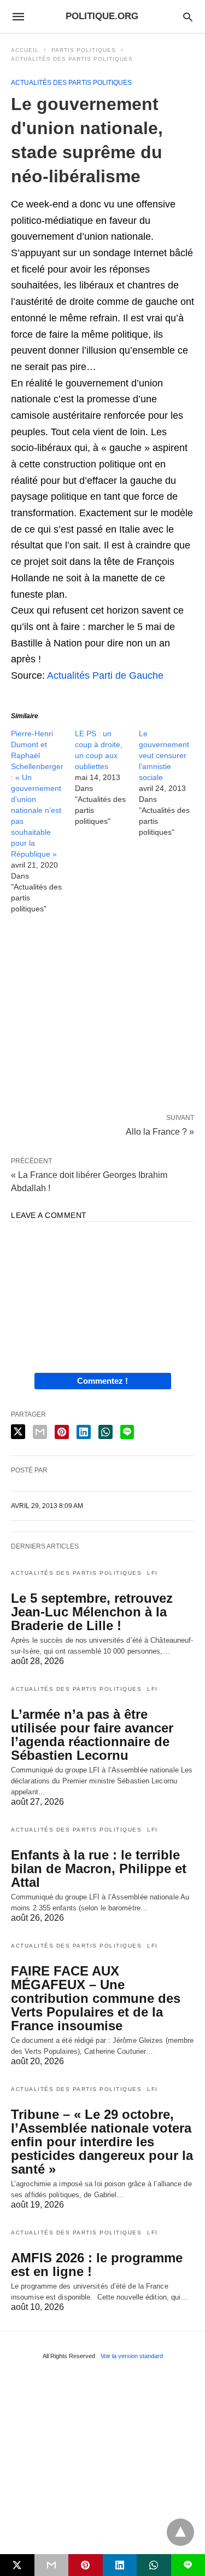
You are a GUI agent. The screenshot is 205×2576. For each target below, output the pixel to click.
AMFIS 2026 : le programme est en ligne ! (97, 2265)
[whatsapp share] (106, 1432)
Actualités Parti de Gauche (105, 675)
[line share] (127, 1432)
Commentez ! (102, 1381)
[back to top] (180, 2532)
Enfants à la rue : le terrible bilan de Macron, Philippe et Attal (99, 1869)
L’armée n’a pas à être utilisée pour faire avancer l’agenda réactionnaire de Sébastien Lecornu (92, 1735)
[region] (102, 1016)
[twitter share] (18, 1432)
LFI (153, 1573)
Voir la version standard (132, 2356)
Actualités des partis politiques (72, 59)
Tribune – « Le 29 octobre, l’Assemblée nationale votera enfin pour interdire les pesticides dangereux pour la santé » (102, 2142)
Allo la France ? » (160, 1131)
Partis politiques (84, 50)
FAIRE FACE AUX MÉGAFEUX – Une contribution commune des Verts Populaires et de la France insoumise (96, 1998)
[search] (188, 17)
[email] (52, 2565)
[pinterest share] (62, 1432)
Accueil (25, 50)
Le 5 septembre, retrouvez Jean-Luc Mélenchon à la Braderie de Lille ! (92, 1612)
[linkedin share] (84, 1432)
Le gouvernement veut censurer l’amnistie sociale (164, 755)
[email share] (40, 1432)
